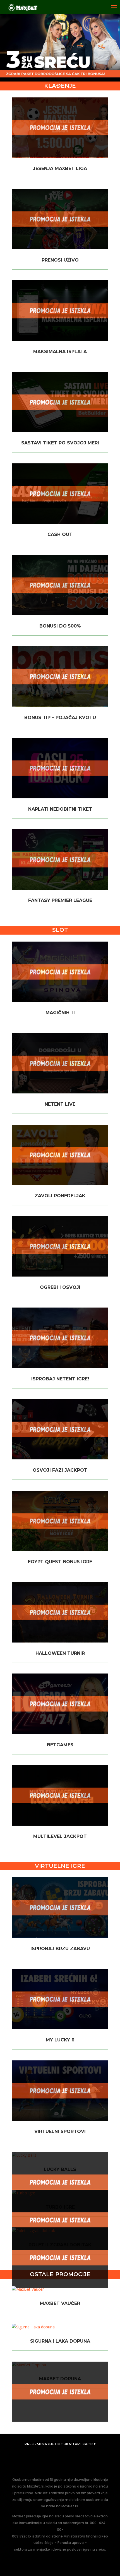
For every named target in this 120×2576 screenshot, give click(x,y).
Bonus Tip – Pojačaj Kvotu (60, 718)
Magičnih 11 (60, 1013)
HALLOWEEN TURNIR (60, 1653)
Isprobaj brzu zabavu (60, 1949)
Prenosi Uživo (60, 260)
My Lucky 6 (60, 2040)
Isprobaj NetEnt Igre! (60, 1379)
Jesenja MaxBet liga (60, 168)
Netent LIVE (60, 1104)
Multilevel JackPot (60, 1836)
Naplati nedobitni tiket (60, 809)
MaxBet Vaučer (60, 2303)
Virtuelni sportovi (60, 2131)
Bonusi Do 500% (60, 626)
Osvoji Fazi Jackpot (60, 1470)
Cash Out (60, 534)
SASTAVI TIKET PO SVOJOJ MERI (60, 443)
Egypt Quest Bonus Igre (60, 1562)
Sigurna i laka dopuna (60, 2341)
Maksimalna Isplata (60, 352)
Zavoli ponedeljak (60, 1196)
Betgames (60, 1745)
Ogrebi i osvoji (60, 1287)
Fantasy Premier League (60, 900)
